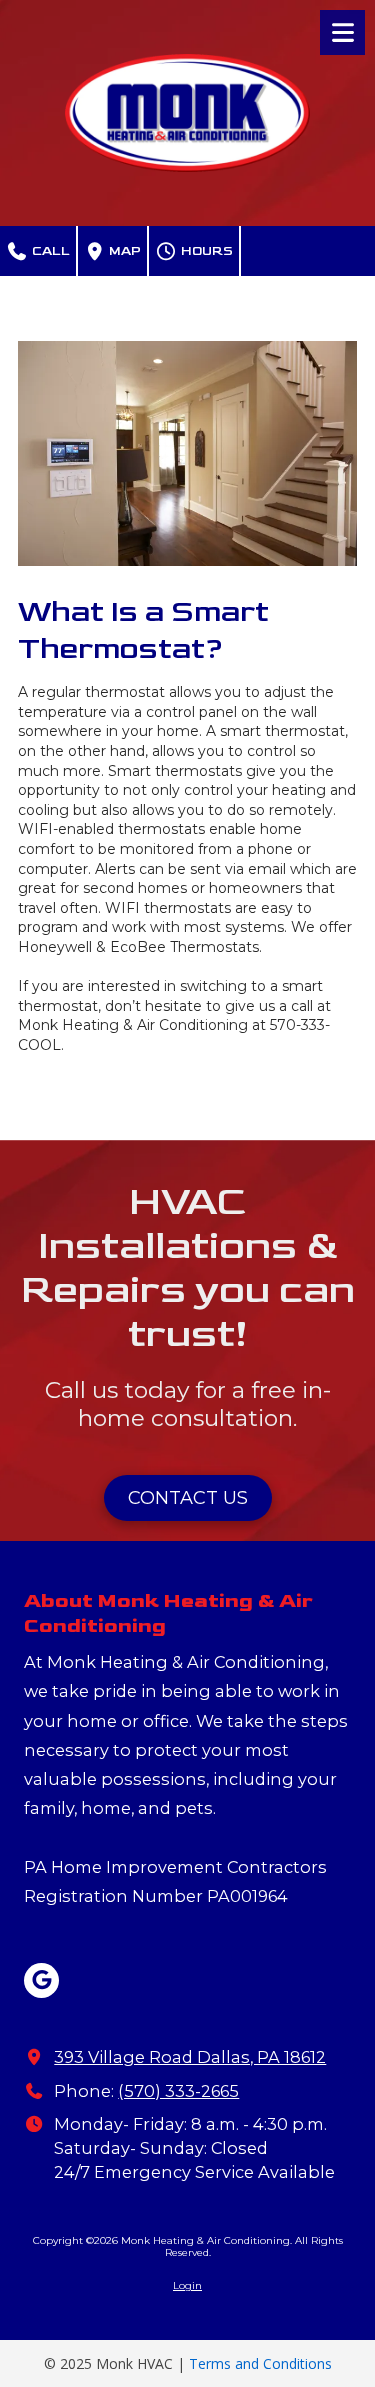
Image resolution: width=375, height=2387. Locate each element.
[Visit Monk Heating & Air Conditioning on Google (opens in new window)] (41, 1980)
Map (123, 251)
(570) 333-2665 (178, 2091)
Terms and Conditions (260, 2363)
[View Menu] (342, 32)
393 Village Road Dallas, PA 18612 (190, 2057)
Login (187, 2285)
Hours (205, 251)
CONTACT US (188, 1498)
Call (49, 251)
